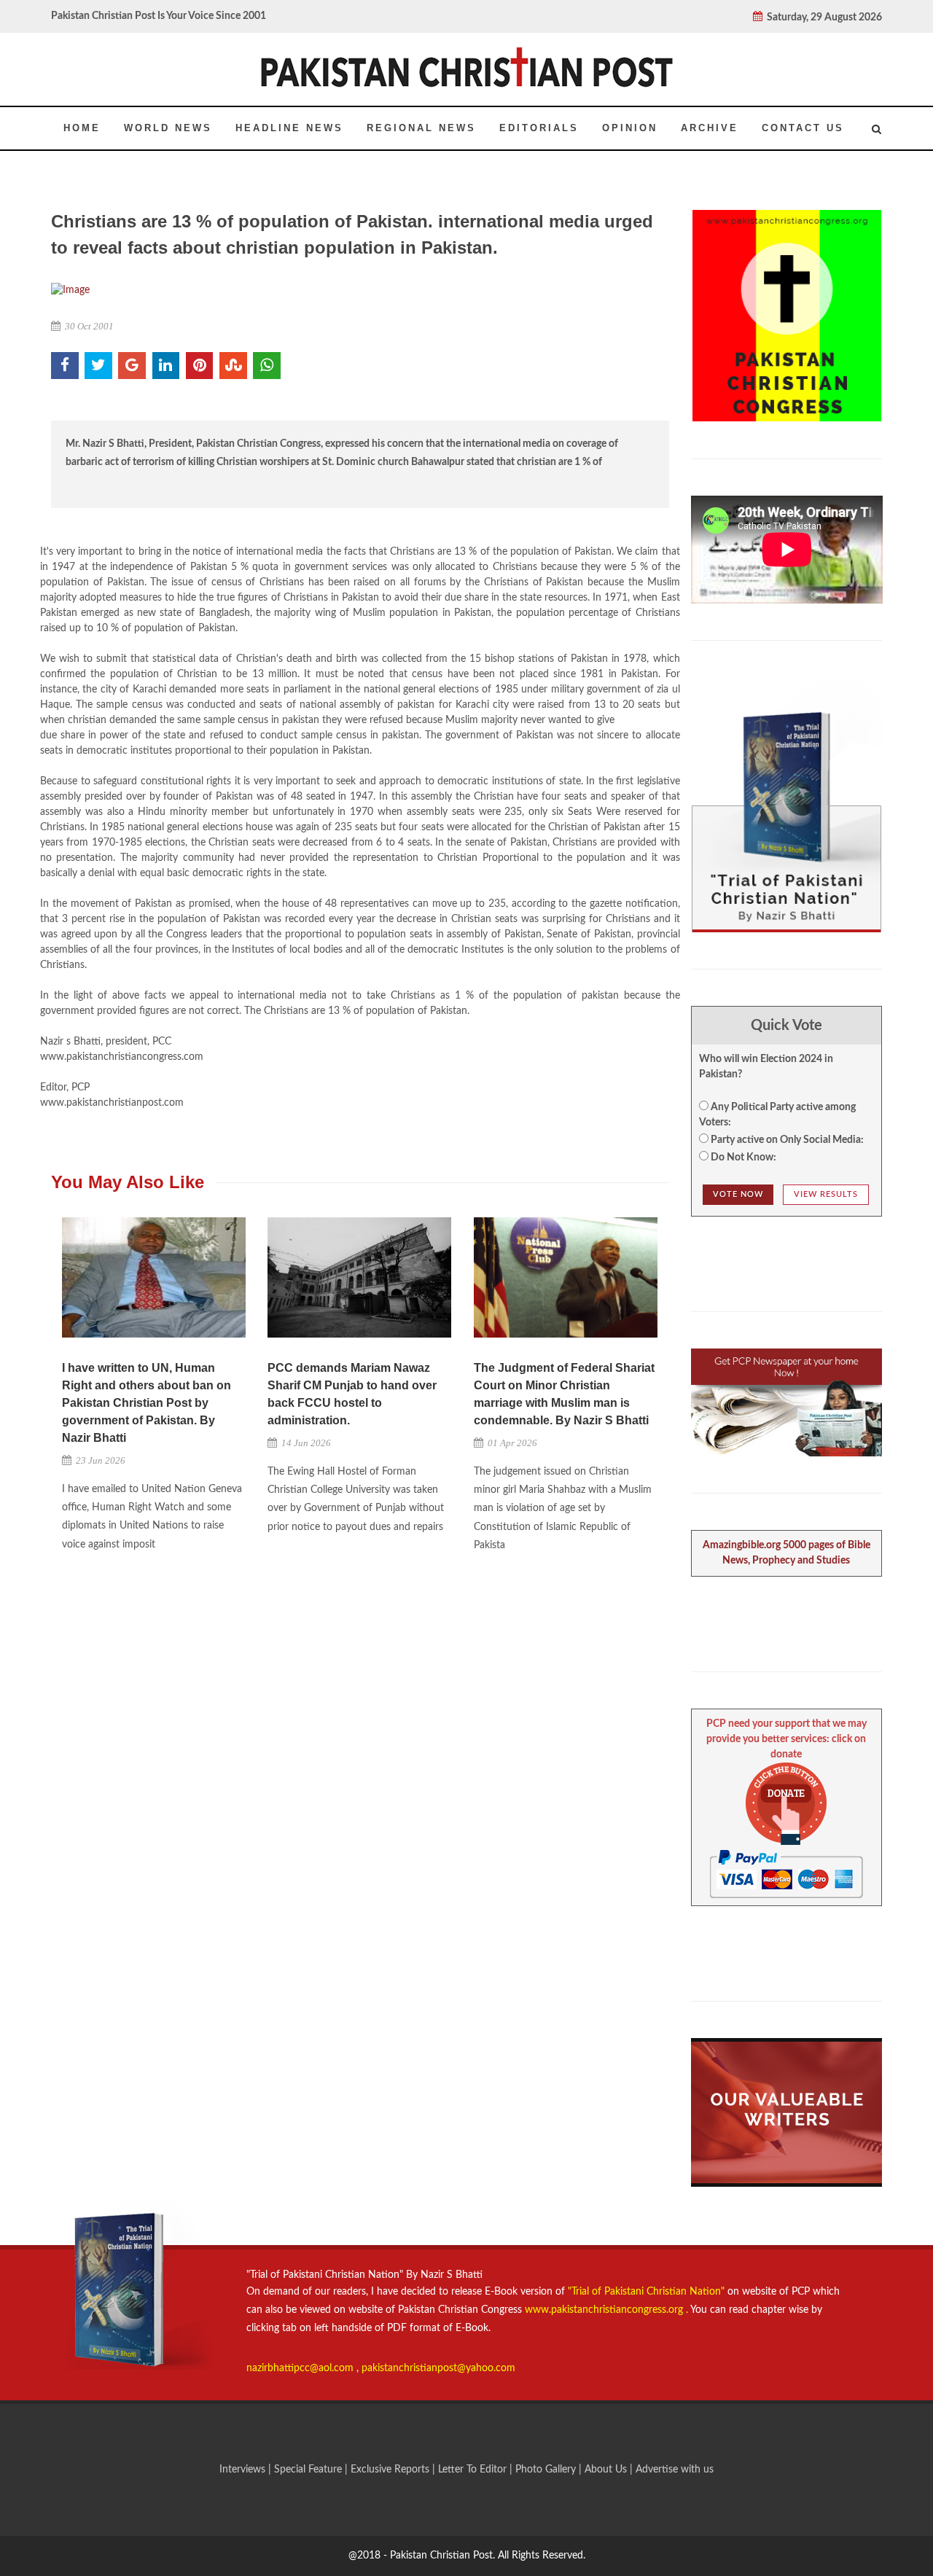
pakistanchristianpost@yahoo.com (438, 2368)
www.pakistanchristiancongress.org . (605, 2310)
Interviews (244, 2470)
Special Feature (309, 2470)
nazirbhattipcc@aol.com (301, 2368)
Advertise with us (675, 2470)
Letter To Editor (474, 2470)
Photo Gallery (546, 2470)
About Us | (610, 2470)
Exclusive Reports (391, 2470)
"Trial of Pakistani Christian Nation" (648, 2292)
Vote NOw (738, 1194)
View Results (826, 1194)
